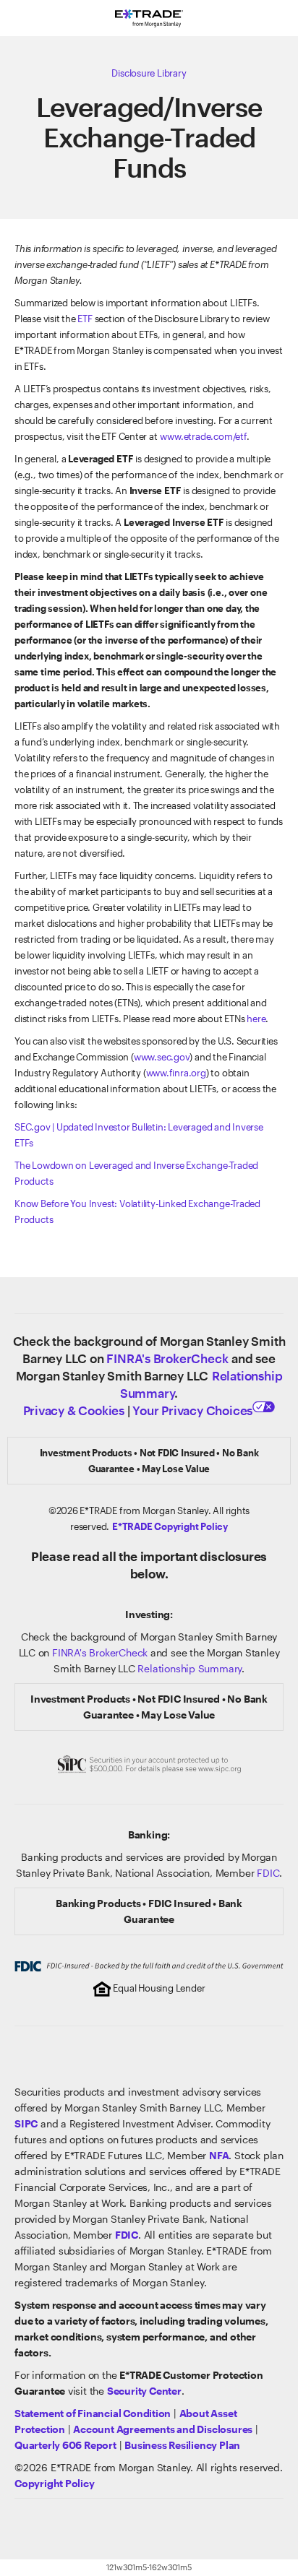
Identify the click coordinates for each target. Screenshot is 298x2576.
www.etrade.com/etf (203, 436)
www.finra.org (176, 1073)
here (256, 1019)
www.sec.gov (162, 1057)
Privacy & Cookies (74, 1410)
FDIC (268, 1873)
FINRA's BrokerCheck (167, 1358)
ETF (85, 319)
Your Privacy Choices (192, 1410)
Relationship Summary (190, 1668)
